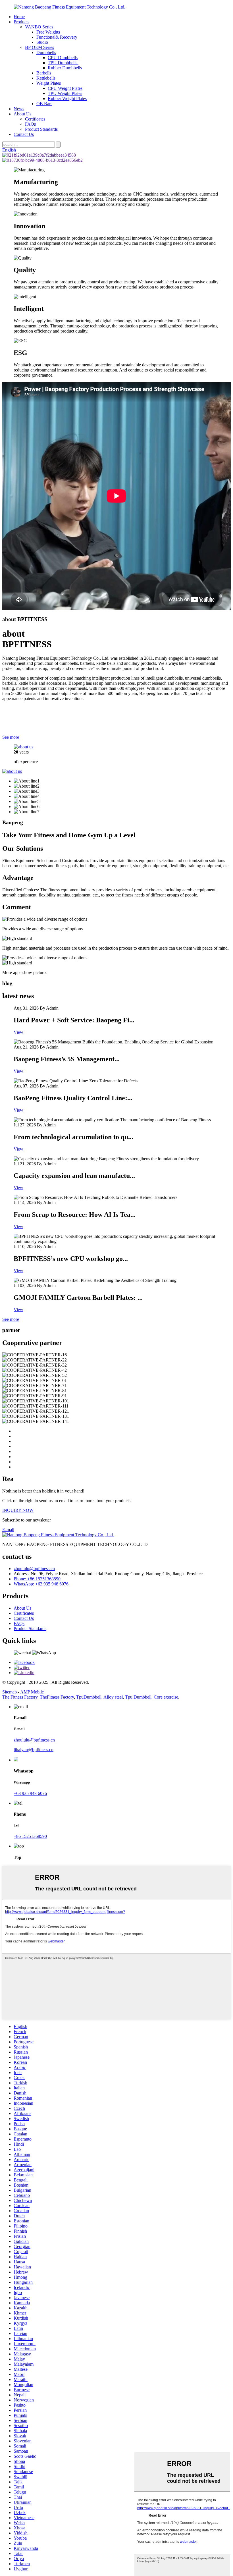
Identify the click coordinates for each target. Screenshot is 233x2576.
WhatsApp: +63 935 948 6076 (41, 1584)
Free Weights (48, 32)
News (19, 109)
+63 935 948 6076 (30, 1793)
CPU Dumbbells (63, 58)
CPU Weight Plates (65, 88)
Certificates (35, 119)
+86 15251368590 (30, 1836)
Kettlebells (46, 78)
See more (11, 737)
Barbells (44, 73)
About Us (22, 114)
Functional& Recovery (57, 37)
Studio (42, 42)
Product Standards (41, 129)
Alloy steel (113, 1697)
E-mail (8, 1530)
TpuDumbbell (89, 1697)
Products (21, 22)
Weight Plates (49, 83)
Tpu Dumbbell (138, 1697)
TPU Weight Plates (65, 93)
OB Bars (44, 104)
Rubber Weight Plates (67, 98)
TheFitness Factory (57, 1697)
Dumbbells (46, 52)
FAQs (30, 124)
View (18, 1032)
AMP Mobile (32, 1692)
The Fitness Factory (20, 1697)
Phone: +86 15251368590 (37, 1579)
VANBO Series (39, 27)
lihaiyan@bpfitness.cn (34, 1750)
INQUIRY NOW (18, 1510)
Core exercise (166, 1697)
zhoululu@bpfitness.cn (34, 1569)
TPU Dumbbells (63, 63)
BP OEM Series (39, 47)
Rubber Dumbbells (65, 68)
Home (19, 17)
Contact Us (24, 134)
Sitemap (10, 1692)
